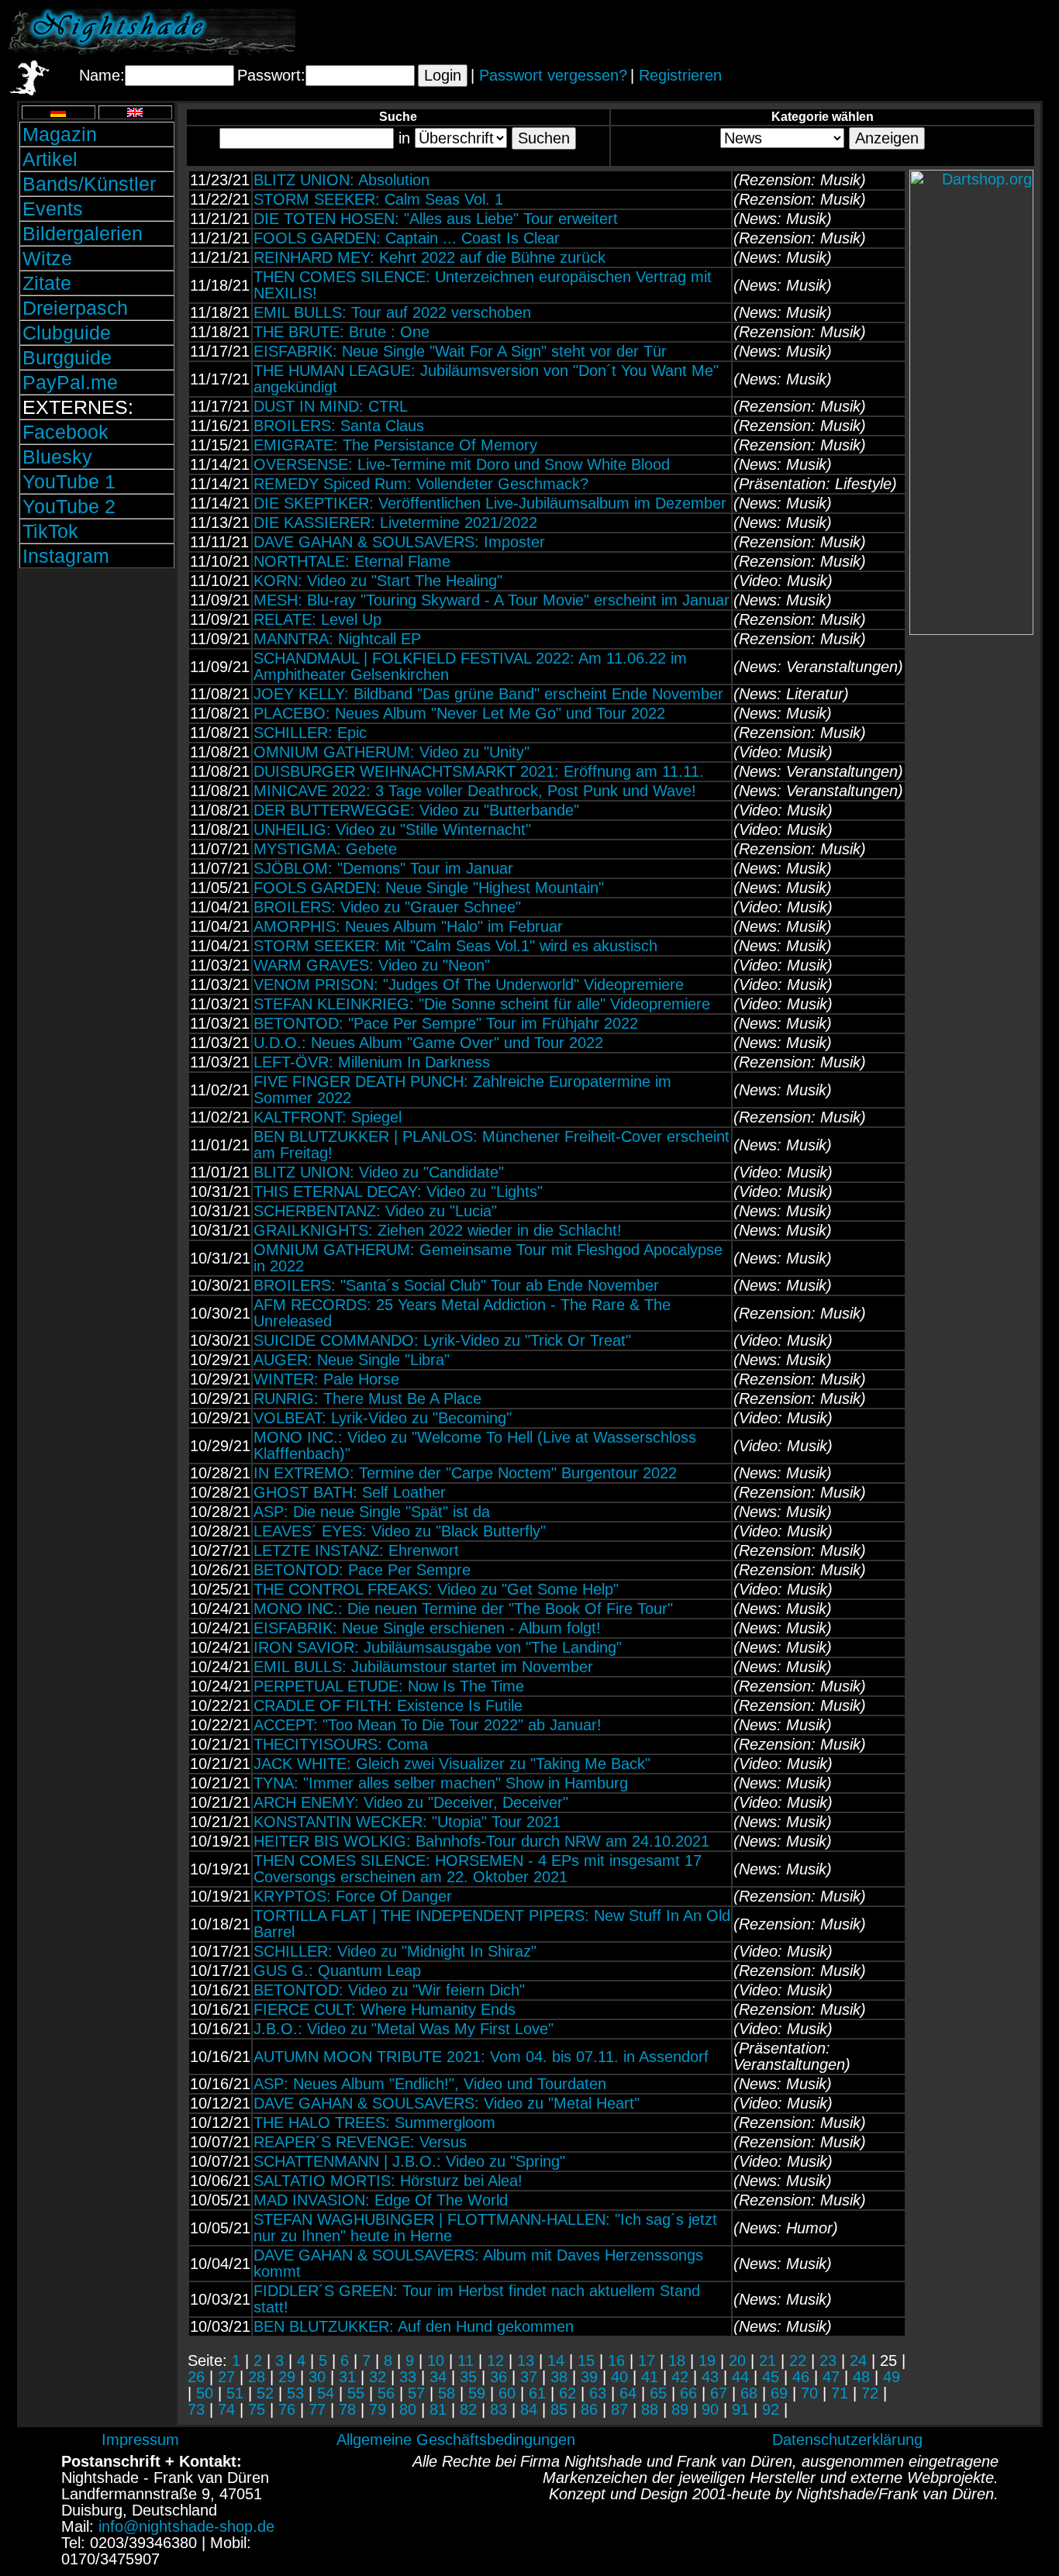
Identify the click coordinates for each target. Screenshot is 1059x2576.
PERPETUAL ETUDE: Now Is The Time (389, 1686)
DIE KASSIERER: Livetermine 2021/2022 (395, 522)
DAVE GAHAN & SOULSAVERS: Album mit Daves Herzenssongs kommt (478, 2263)
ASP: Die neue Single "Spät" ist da (372, 1512)
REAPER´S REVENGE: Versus (360, 2142)
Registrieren (680, 75)
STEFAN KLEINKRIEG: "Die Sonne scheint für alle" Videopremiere (482, 1004)
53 (295, 2393)
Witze (47, 258)
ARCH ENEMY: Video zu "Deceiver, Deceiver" (411, 1802)
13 (526, 2360)
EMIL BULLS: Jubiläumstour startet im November (423, 1667)
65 (658, 2393)
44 (740, 2377)
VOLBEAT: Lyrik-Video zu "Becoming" (383, 1418)
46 (801, 2377)
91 (740, 2409)
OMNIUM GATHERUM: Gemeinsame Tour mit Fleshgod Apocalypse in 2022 (488, 1258)
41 (650, 2377)
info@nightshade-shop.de (186, 2526)
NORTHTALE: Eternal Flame (352, 561)
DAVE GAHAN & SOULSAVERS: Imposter (399, 542)
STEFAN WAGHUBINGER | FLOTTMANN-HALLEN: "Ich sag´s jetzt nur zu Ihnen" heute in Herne (485, 2228)
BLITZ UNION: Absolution (342, 180)
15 (586, 2360)
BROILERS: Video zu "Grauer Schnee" (387, 907)
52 (265, 2393)
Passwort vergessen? (553, 75)
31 (347, 2377)
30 (317, 2377)
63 (598, 2393)
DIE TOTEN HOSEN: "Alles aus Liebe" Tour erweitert (436, 219)
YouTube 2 (69, 506)
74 (226, 2409)
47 (831, 2377)
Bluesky (57, 457)
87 (619, 2409)
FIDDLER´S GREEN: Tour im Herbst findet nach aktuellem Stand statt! (477, 2299)
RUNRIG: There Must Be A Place (367, 1398)
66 (688, 2393)
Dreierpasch (75, 308)
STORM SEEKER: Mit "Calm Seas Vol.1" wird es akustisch (455, 946)
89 (680, 2409)
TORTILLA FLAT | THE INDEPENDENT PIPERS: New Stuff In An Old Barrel (492, 1924)
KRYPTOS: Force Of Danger (353, 1896)
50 (205, 2393)
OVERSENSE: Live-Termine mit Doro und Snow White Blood (462, 464)
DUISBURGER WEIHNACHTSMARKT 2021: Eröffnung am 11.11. (479, 771)
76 (287, 2409)
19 (707, 2360)
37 (529, 2377)
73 (196, 2409)
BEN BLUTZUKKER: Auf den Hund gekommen (414, 2326)
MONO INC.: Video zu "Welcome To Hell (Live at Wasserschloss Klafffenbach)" (475, 1445)
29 (287, 2377)
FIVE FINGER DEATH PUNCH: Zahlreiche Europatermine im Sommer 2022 (462, 1090)
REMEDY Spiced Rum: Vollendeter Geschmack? (421, 484)
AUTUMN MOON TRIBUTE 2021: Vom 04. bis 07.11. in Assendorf (481, 2057)
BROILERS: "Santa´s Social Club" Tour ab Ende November (456, 1285)
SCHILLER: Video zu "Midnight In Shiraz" (395, 1951)
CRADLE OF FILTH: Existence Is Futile (388, 1705)
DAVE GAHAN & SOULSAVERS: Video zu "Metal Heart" (447, 2103)
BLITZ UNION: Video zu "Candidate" (379, 1172)
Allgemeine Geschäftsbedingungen (456, 2440)
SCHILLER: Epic (310, 733)
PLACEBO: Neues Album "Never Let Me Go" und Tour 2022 (459, 713)
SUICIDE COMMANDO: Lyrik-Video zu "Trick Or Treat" (442, 1340)
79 (378, 2409)
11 (466, 2360)
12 (495, 2360)
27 (226, 2377)
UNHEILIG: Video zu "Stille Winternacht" (392, 829)
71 (840, 2393)
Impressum (140, 2440)
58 (447, 2393)
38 (559, 2377)
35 (468, 2377)
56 (386, 2393)
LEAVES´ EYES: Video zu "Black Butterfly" (400, 1531)
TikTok (50, 531)
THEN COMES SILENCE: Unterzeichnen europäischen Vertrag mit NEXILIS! (483, 285)
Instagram (66, 556)
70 (809, 2393)
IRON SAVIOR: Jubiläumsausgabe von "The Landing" (438, 1647)
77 (317, 2409)
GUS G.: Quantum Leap (337, 1971)
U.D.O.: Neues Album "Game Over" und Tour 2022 (428, 1043)
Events (53, 209)
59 (477, 2393)
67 (719, 2393)
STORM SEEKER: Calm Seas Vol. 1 (378, 199)
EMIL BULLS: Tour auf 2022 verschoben (392, 312)
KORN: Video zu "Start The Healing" (378, 581)
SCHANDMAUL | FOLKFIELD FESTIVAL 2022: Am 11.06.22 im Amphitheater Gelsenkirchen (470, 666)
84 (529, 2409)
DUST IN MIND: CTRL (331, 406)
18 (677, 2360)
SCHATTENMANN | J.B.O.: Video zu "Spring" (409, 2161)
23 (828, 2360)
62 (567, 2393)
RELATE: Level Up (317, 619)
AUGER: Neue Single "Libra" (352, 1360)
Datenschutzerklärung (847, 2440)
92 (771, 2409)
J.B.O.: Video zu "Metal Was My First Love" (404, 2029)
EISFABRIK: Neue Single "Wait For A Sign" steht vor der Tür (460, 351)
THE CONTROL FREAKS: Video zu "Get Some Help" (436, 1589)
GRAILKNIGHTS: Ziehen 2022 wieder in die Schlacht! (438, 1230)
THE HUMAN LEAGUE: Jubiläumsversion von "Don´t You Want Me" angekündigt (486, 379)
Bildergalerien (83, 233)
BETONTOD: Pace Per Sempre (362, 1570)
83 (498, 2409)
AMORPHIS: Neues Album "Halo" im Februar (408, 926)
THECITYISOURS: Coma (341, 1744)
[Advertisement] (869, 32)
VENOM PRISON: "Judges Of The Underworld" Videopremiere (469, 985)
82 (468, 2409)
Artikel (50, 159)
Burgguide (67, 357)
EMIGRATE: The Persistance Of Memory (395, 445)
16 (616, 2360)
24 (858, 2360)
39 (589, 2377)
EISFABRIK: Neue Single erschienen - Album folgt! (427, 1628)
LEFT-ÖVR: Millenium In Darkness (372, 1062)
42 (680, 2377)
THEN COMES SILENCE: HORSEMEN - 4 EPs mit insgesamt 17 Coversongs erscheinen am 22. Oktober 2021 (478, 1869)
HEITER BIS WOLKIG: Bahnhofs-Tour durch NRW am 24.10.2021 (481, 1841)
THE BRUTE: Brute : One (342, 332)
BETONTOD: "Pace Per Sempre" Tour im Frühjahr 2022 (446, 1023)
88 (650, 2409)
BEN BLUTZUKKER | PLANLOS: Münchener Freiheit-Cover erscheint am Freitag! (492, 1145)
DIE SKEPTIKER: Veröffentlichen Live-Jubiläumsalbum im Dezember (490, 503)
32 (378, 2377)
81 (438, 2409)
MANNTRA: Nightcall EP (337, 639)
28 (257, 2377)
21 (768, 2360)
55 (356, 2393)
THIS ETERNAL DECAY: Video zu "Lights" (398, 1191)
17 (647, 2360)
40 (619, 2377)
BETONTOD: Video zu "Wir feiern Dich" (389, 1990)
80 (408, 2409)
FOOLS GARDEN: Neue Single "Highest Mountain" (429, 888)
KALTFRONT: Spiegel (328, 1117)
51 (235, 2393)
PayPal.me (70, 382)
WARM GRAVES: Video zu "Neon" (372, 965)
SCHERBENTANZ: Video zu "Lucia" (375, 1211)
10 (436, 2360)
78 (347, 2409)
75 (257, 2409)
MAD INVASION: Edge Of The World (381, 2200)
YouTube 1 (69, 481)
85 (559, 2409)
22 (798, 2360)
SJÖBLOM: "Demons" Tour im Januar (383, 868)
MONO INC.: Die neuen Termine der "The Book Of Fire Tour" (463, 1609)
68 (749, 2393)
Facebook (66, 432)
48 (861, 2377)
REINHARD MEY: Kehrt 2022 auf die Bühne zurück (429, 257)
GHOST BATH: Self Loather (350, 1492)
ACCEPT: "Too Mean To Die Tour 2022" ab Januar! (428, 1725)
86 (589, 2409)
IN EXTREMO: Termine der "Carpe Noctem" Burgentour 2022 (465, 1473)
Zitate (47, 283)
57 (416, 2393)
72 (870, 2393)
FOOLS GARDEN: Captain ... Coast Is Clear (407, 238)
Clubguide (67, 333)
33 (408, 2377)
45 (771, 2377)
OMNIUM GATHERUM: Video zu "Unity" (392, 752)
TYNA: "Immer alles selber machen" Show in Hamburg (441, 1783)
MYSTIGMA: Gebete (325, 849)
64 (628, 2393)
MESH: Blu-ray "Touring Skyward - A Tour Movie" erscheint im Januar (492, 600)
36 (498, 2377)
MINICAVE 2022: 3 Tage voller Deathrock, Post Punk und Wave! (475, 791)
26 (196, 2377)
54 (326, 2393)
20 (737, 2360)
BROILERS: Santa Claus (339, 426)
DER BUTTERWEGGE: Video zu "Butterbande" (416, 810)
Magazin (60, 134)
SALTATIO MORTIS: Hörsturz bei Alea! (388, 2181)
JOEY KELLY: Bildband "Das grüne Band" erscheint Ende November (488, 694)
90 (710, 2409)
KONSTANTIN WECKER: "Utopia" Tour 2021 (407, 1822)
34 (438, 2377)
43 (710, 2377)
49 (892, 2377)
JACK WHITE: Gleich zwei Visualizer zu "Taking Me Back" (452, 1764)
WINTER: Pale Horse (326, 1379)
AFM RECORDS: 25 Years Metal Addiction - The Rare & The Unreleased (462, 1313)
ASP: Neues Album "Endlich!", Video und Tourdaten (430, 2084)
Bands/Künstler (89, 184)
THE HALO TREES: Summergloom (374, 2123)
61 (537, 2393)
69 (779, 2393)
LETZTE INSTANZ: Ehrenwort (356, 1550)
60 (507, 2393)
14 (556, 2360)
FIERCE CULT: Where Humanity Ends (385, 2009)
